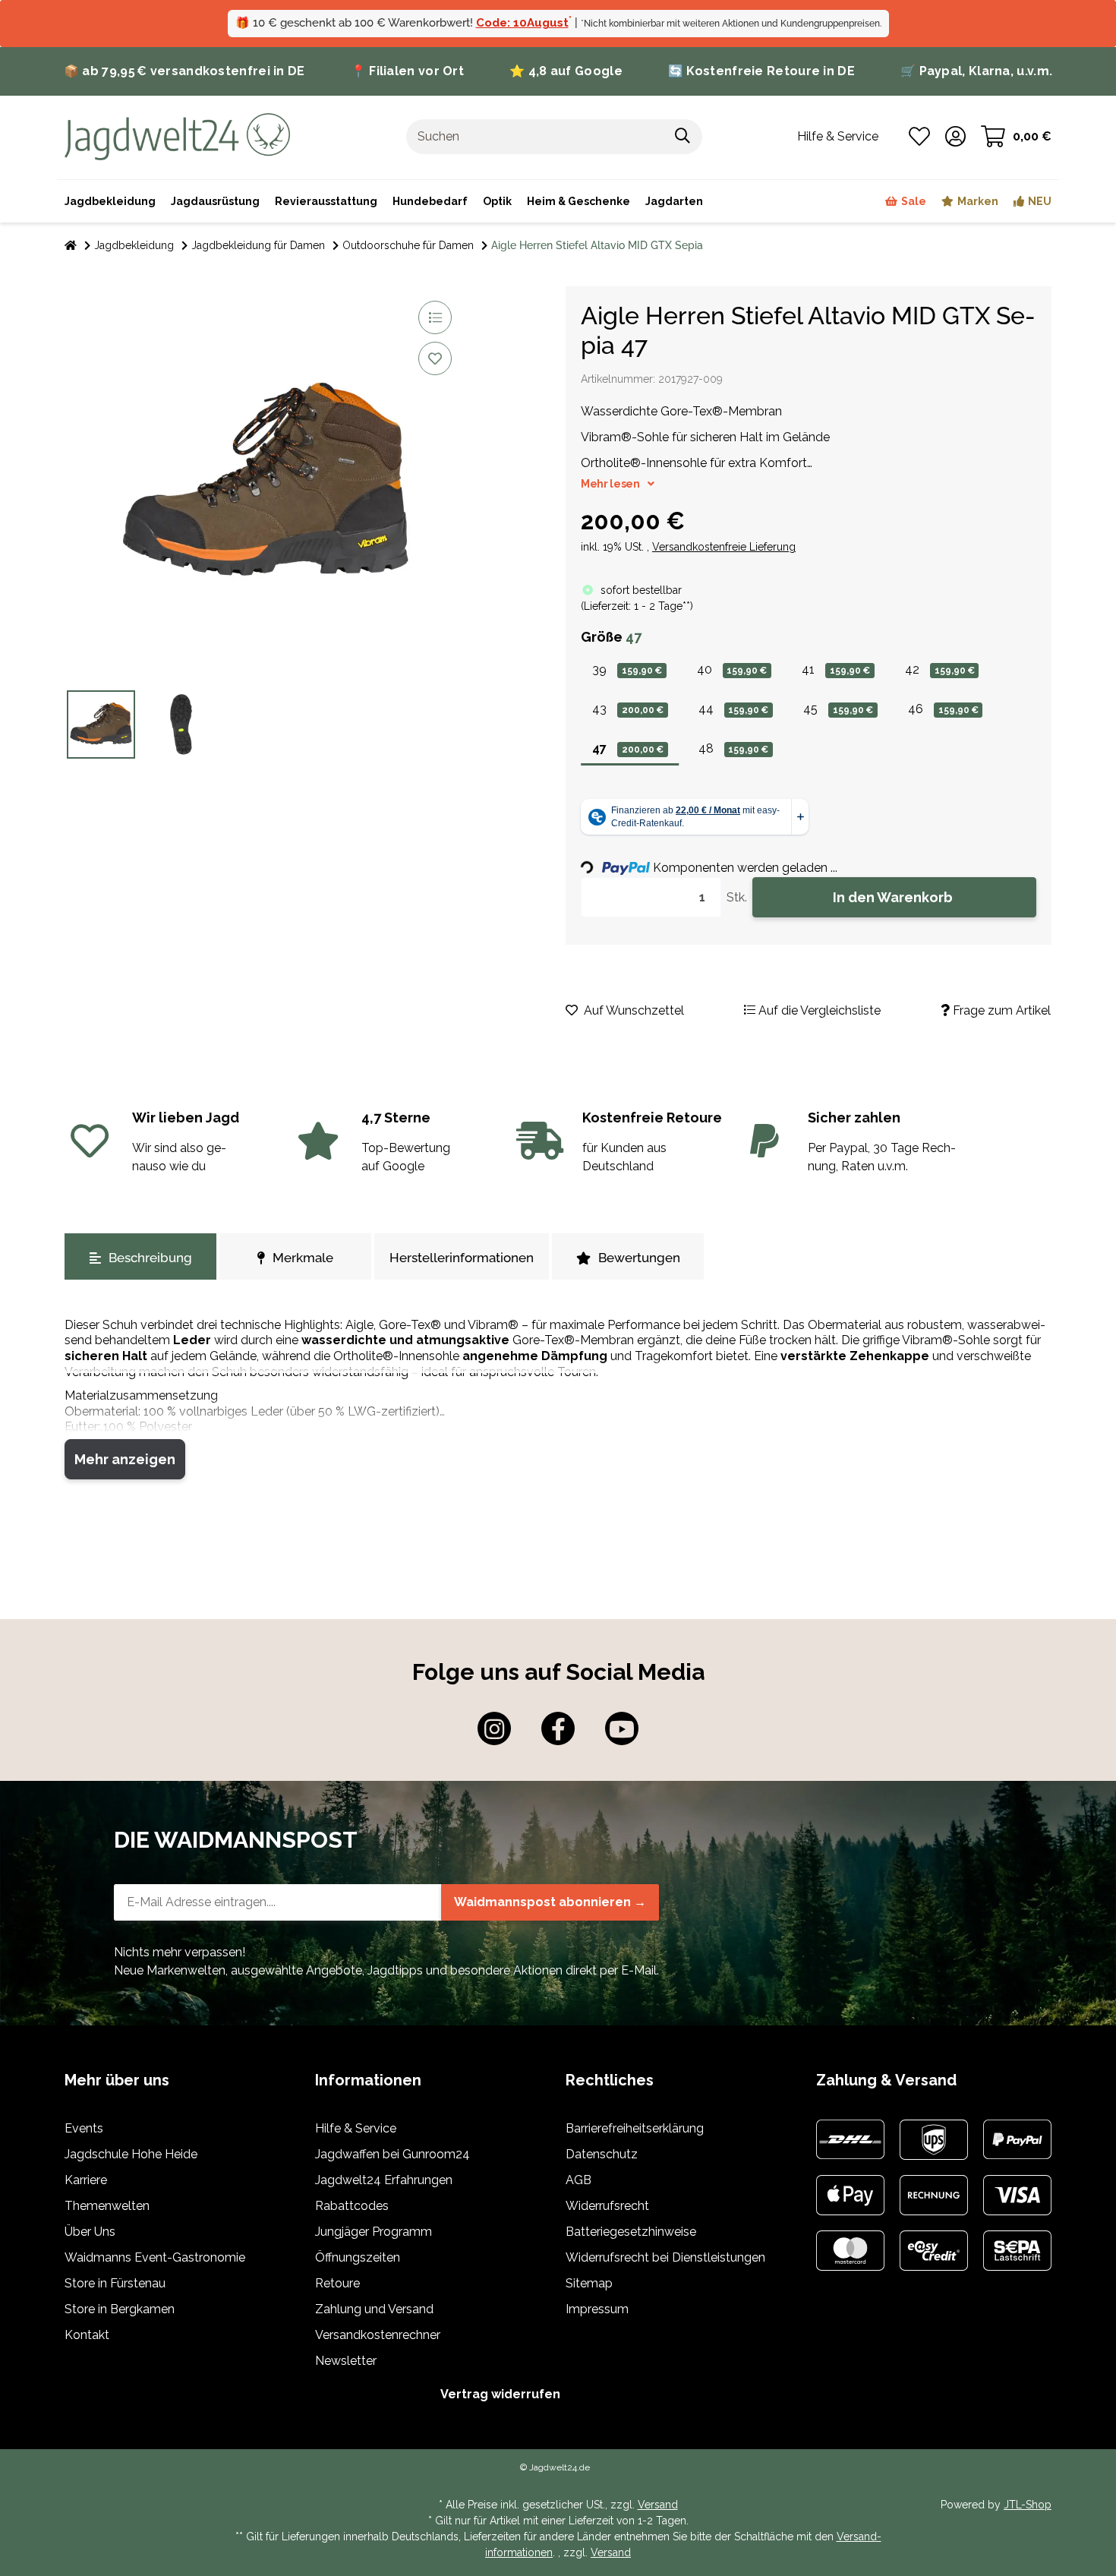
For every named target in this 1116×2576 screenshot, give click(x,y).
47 (628, 748)
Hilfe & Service (356, 2128)
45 (838, 709)
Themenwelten (107, 2206)
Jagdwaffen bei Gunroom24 (392, 2154)
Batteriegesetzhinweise (631, 2232)
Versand (658, 2505)
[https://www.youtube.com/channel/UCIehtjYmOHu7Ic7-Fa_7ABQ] (622, 1728)
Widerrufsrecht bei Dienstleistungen (665, 2257)
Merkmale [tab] (303, 1258)
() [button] (637, 606)
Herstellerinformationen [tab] (462, 1258)
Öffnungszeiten (358, 2257)
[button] (955, 137)
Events (84, 2128)
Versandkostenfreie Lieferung (724, 547)
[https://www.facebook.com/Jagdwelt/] (558, 1728)
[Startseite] (71, 246)
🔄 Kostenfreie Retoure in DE (761, 71)
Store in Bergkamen (120, 2309)
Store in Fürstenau (115, 2283)
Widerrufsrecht (607, 2206)
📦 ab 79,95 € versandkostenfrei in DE (184, 71)
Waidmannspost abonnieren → (550, 1902)
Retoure (337, 2283)
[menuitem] (578, 201)
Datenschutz (602, 2154)
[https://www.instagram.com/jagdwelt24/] (494, 1728)
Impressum (597, 2309)
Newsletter (346, 2361)
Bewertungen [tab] (639, 1258)
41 (836, 669)
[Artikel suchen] (683, 137)
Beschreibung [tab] (150, 1258)
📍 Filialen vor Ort (407, 71)
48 (734, 748)
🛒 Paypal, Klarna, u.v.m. (976, 71)
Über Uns (90, 2232)
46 (943, 709)
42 (940, 669)
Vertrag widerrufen (500, 2394)
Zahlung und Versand (374, 2309)
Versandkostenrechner (378, 2335)
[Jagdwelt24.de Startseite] (177, 136)
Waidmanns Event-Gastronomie (155, 2257)
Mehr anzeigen (125, 1459)
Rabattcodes (352, 2206)
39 (627, 669)
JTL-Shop (1028, 2505)
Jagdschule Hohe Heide (131, 2154)
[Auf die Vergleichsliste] (435, 317)
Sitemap (589, 2283)
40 (732, 669)
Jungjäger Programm (374, 2232)
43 (628, 709)
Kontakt (87, 2335)
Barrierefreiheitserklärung (635, 2128)
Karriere (86, 2180)
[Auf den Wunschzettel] (435, 358)
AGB (578, 2180)
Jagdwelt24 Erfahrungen (384, 2180)
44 (734, 709)
